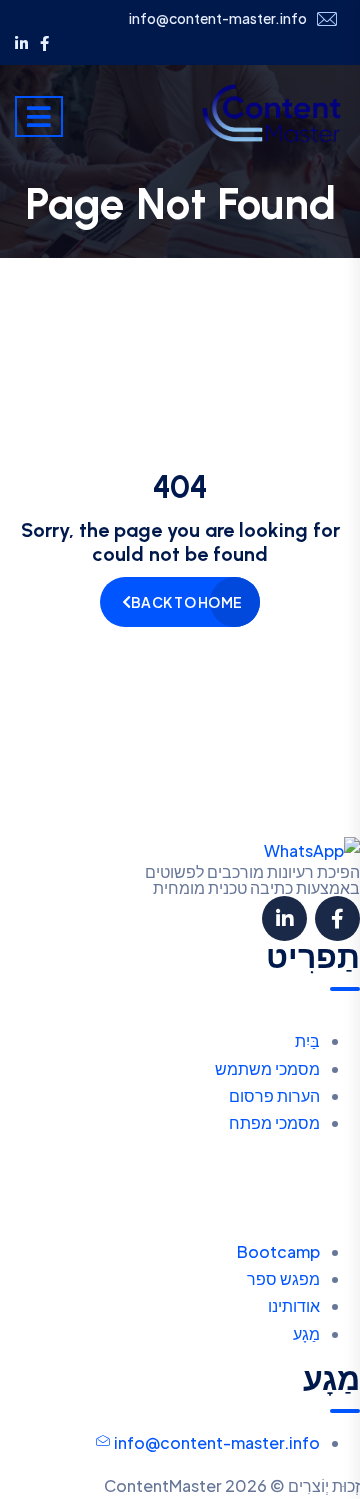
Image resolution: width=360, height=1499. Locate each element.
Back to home (186, 602)
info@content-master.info (218, 18)
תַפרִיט (313, 957)
